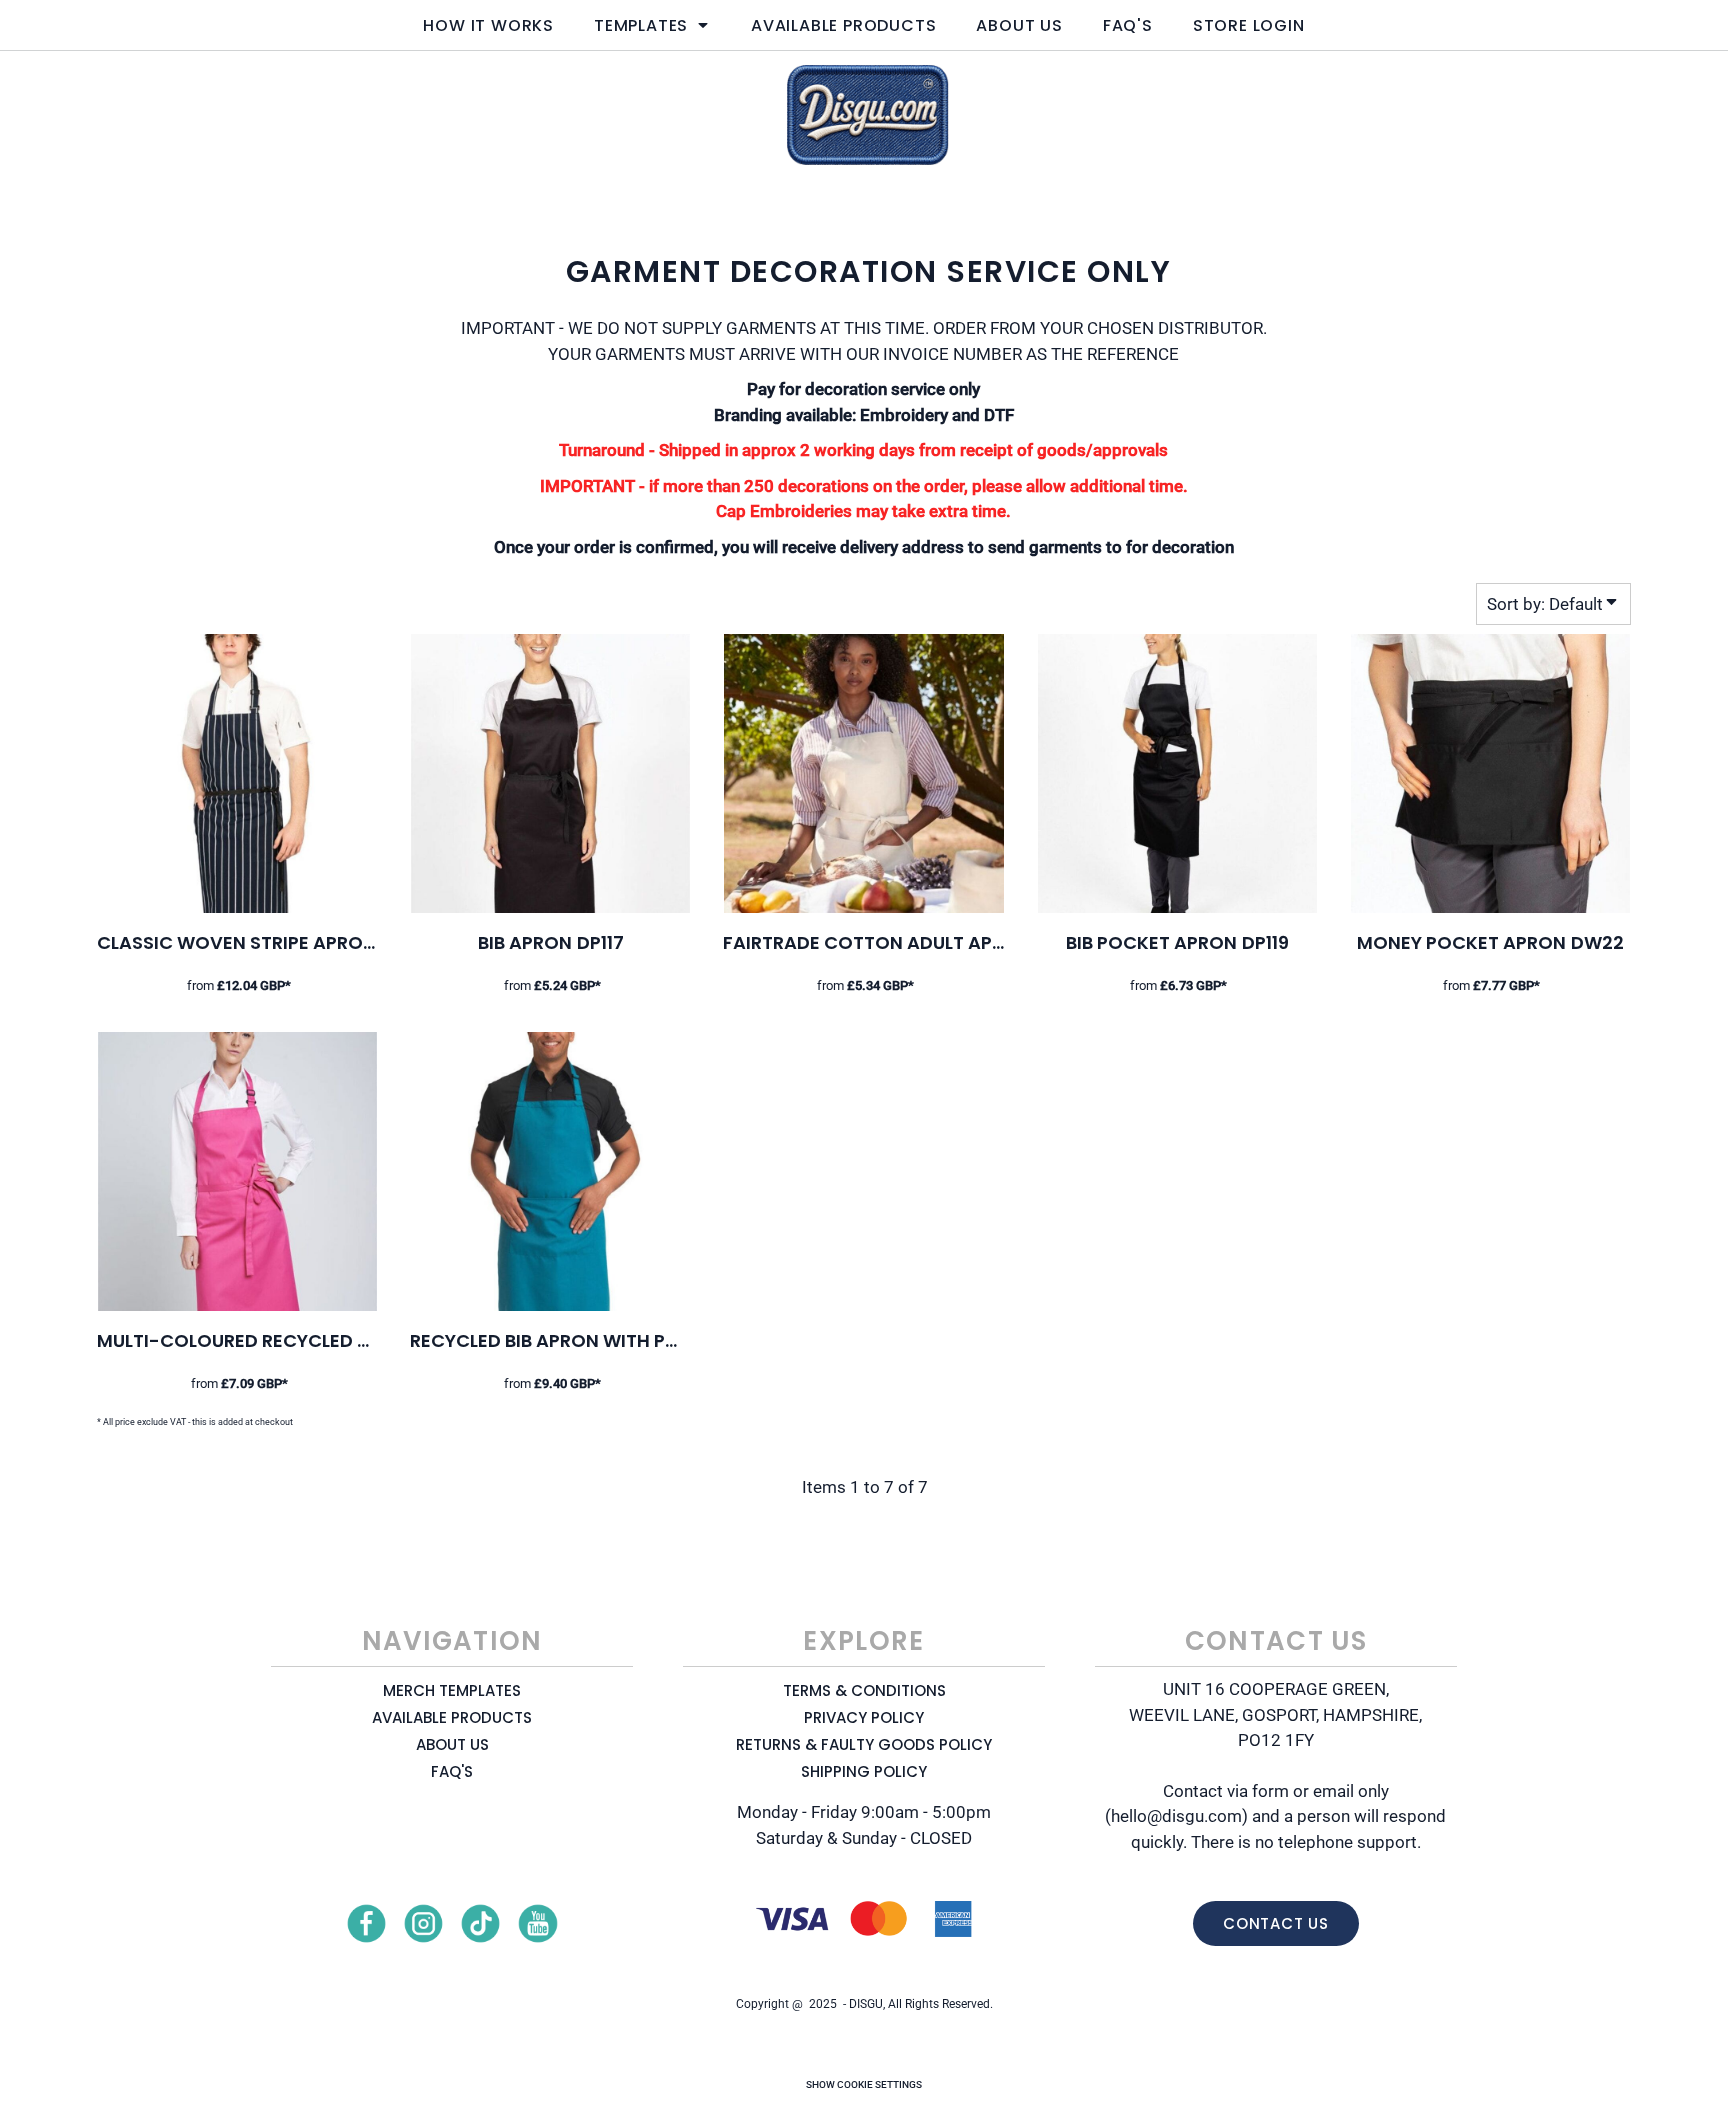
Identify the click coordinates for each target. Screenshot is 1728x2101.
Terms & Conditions (864, 1690)
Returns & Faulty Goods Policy (864, 1744)
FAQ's (452, 1771)
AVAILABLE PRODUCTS (452, 1717)
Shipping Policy (864, 1771)
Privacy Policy (864, 1717)
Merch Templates (452, 1690)
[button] (652, 25)
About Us (452, 1744)
